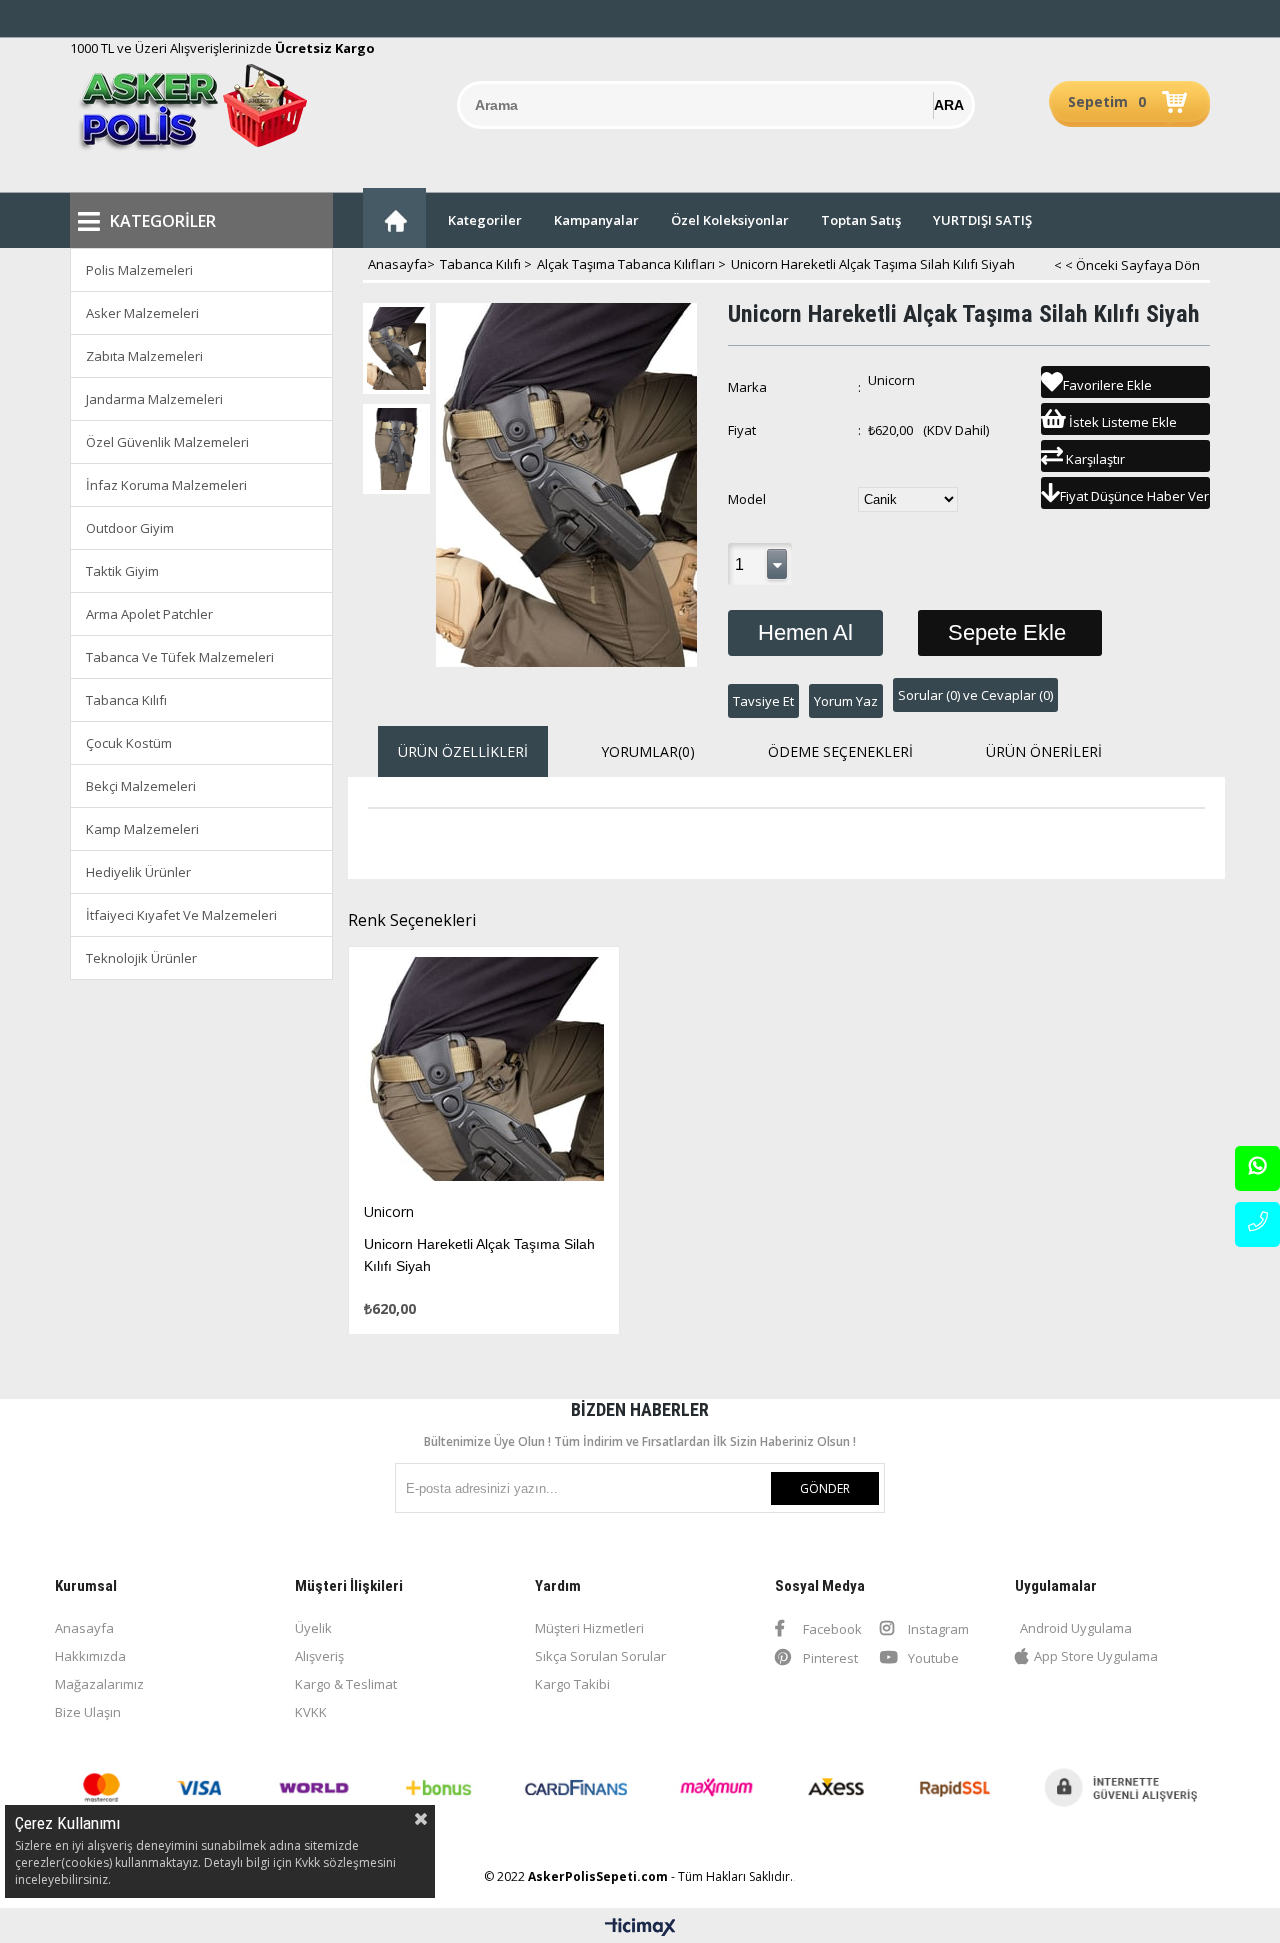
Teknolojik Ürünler (141, 958)
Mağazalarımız (99, 1684)
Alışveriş (319, 1656)
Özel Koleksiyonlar (730, 220)
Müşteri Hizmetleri (589, 1628)
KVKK (311, 1712)
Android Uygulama (1076, 1628)
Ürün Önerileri (1044, 751)
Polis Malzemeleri (139, 270)
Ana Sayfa (394, 218)
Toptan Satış (861, 220)
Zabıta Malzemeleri (144, 356)
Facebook (831, 1629)
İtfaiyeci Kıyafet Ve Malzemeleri (181, 915)
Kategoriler (485, 220)
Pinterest (829, 1658)
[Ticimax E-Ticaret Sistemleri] (640, 1928)
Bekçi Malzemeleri (141, 786)
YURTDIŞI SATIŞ (982, 220)
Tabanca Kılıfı (126, 700)
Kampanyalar (596, 220)
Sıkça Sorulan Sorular (600, 1656)
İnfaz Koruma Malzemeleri (166, 485)
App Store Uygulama (1096, 1656)
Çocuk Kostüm (129, 743)
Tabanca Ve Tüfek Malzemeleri (180, 657)
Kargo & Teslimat (346, 1684)
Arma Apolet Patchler (149, 614)
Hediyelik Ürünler (138, 872)
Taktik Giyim (122, 571)
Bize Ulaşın (88, 1712)
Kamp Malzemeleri (142, 829)
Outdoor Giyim (130, 528)
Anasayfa (84, 1628)
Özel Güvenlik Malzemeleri (167, 442)
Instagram (937, 1629)
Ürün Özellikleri (463, 751)
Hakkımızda (90, 1656)
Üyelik (313, 1628)
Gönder (825, 1488)
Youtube (932, 1658)
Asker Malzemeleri (142, 313)
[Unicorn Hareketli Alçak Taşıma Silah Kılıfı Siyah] (484, 1074)
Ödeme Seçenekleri (840, 751)
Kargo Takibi (572, 1684)
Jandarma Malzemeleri (154, 399)
